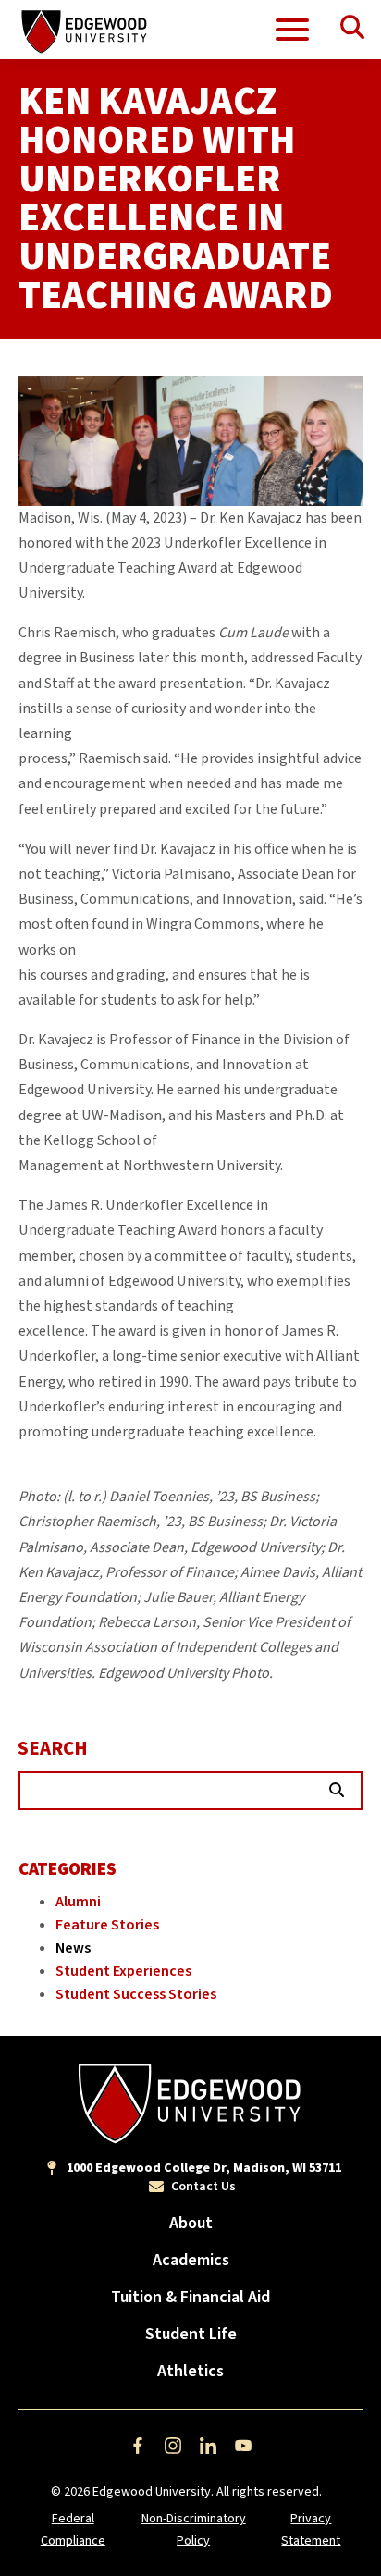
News (73, 1948)
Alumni (78, 1902)
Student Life (191, 2334)
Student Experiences (123, 1971)
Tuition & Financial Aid (190, 2297)
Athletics (190, 2371)
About (191, 2223)
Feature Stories (107, 1925)
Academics (191, 2260)
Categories (68, 1870)
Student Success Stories (136, 1994)
